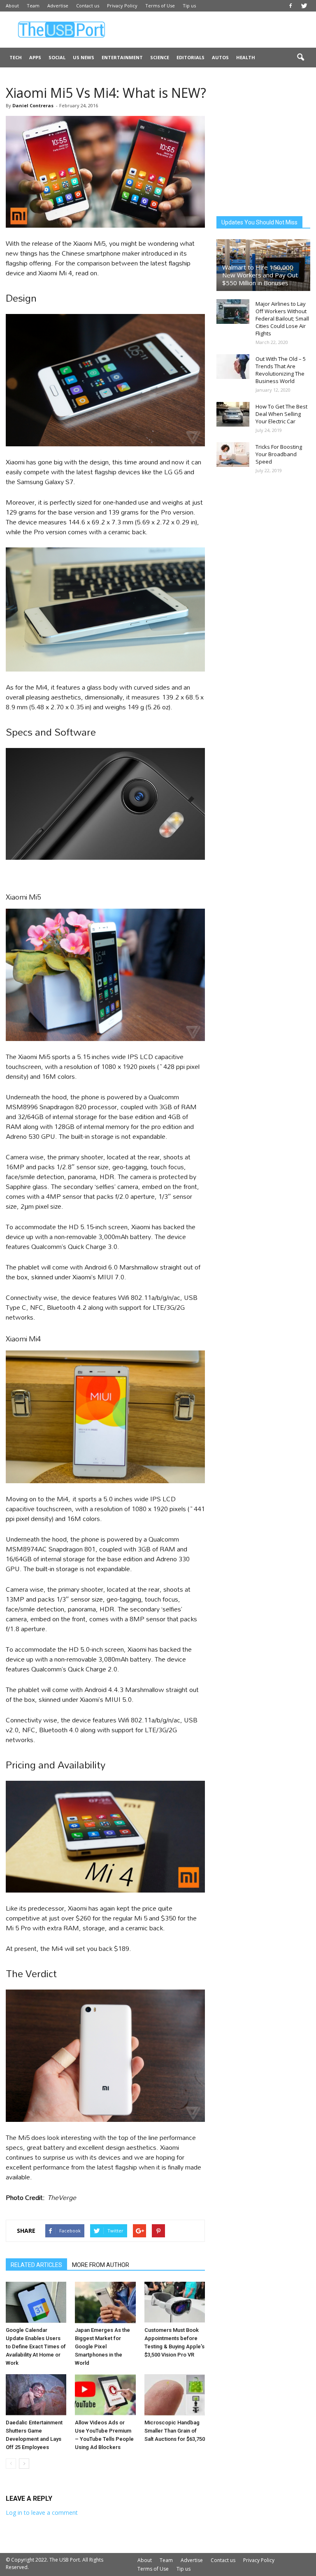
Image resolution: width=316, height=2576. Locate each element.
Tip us (189, 6)
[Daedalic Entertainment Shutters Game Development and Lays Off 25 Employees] (36, 2395)
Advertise (58, 6)
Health (246, 57)
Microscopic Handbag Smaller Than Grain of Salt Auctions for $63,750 (175, 2431)
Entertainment (122, 57)
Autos (220, 57)
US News (84, 57)
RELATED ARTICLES (36, 2265)
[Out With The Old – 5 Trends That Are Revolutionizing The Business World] (233, 367)
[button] (300, 58)
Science (160, 57)
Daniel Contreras (33, 105)
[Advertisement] (214, 30)
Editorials (191, 57)
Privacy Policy (122, 6)
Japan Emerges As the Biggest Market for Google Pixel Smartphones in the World (102, 2346)
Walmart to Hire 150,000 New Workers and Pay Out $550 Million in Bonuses (260, 275)
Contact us (88, 6)
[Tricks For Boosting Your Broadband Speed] (233, 455)
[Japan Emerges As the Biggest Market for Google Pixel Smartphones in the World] (105, 2302)
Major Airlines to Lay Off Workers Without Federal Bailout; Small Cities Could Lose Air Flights (282, 319)
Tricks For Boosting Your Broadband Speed (279, 454)
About (12, 6)
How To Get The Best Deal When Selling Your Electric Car (281, 414)
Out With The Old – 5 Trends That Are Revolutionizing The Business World (281, 370)
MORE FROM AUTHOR (101, 2265)
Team (33, 6)
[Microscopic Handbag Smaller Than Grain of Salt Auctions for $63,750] (175, 2395)
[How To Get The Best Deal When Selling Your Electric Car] (233, 414)
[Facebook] (290, 6)
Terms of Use (160, 6)
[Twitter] (304, 6)
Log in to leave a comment (42, 2513)
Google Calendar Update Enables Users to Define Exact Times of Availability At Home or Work (36, 2346)
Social (57, 57)
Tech (16, 57)
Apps (35, 57)
